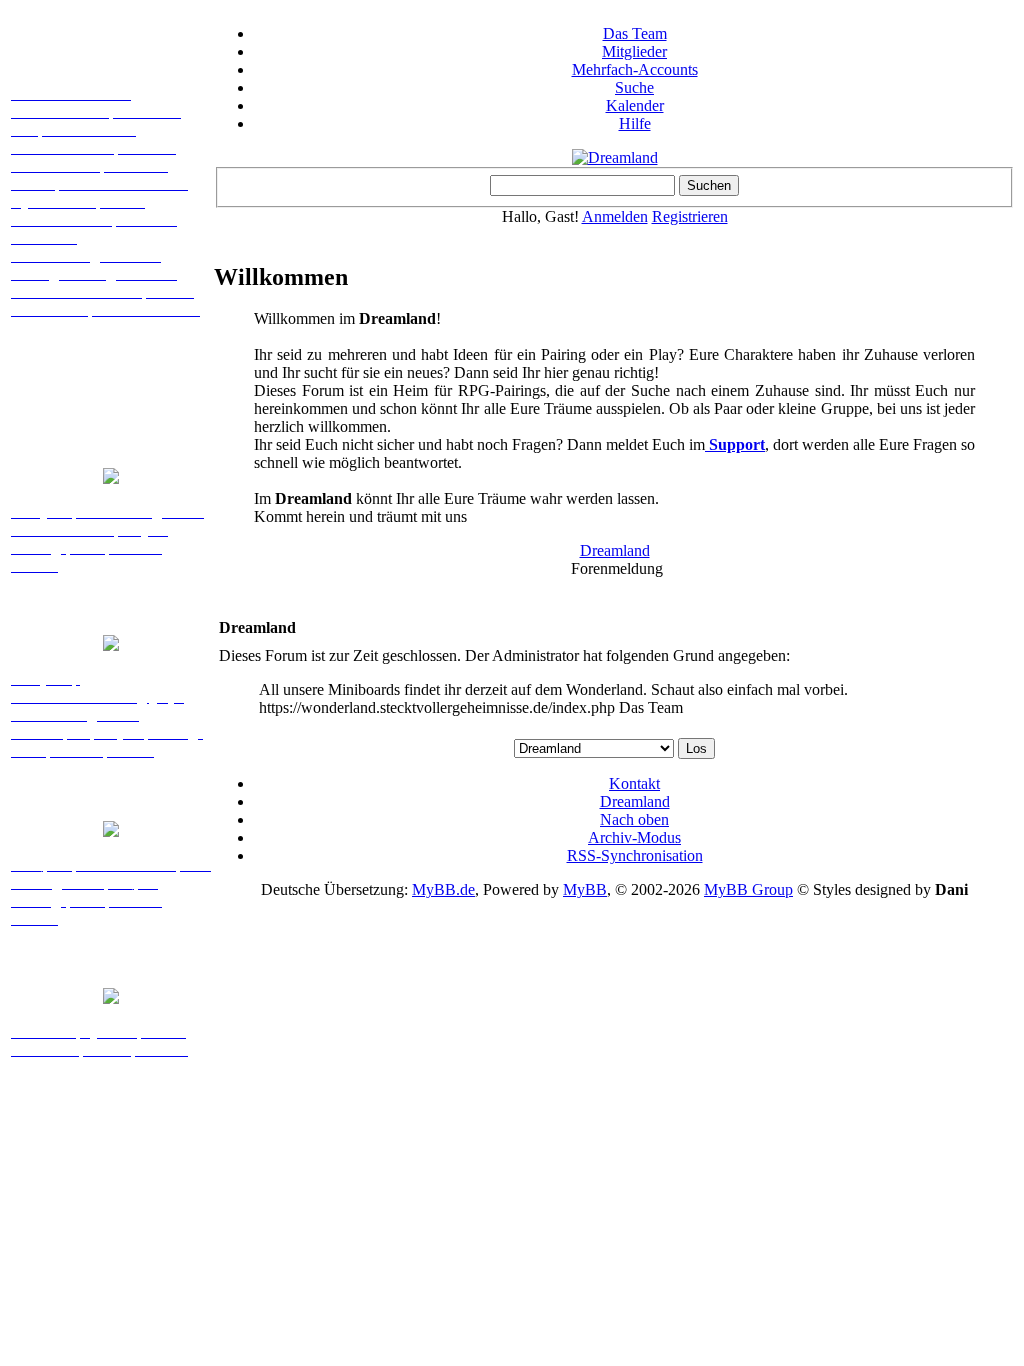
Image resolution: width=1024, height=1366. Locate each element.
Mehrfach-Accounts (635, 69)
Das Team (635, 33)
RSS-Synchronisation (635, 855)
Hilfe (635, 123)
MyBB (585, 889)
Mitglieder (634, 51)
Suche (634, 87)
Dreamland (615, 550)
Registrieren (690, 216)
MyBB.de (443, 889)
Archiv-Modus (634, 837)
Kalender (635, 105)
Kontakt (634, 783)
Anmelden (615, 216)
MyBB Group (748, 889)
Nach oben (634, 819)
